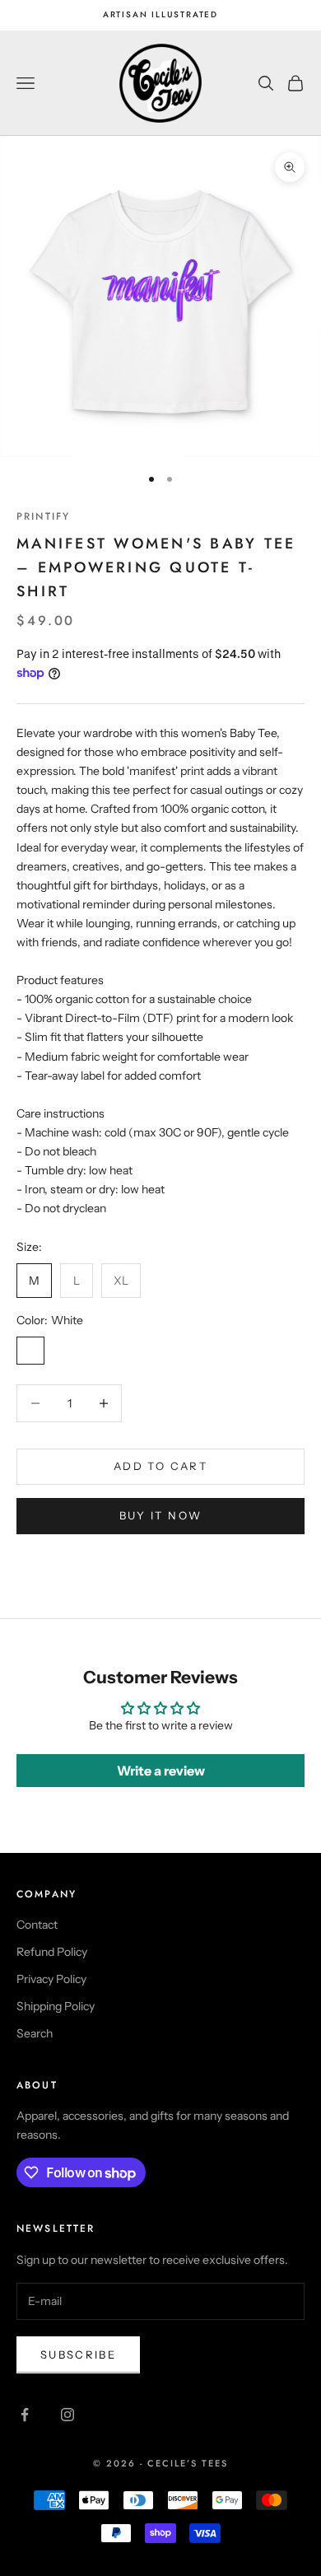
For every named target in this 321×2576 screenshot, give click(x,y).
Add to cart (160, 1466)
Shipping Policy (56, 2006)
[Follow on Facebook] (25, 2415)
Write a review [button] (161, 1771)
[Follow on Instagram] (67, 2415)
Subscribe (78, 2354)
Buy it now (160, 1515)
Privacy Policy (51, 1979)
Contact (37, 1925)
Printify (43, 516)
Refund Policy (52, 1952)
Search (35, 2033)
